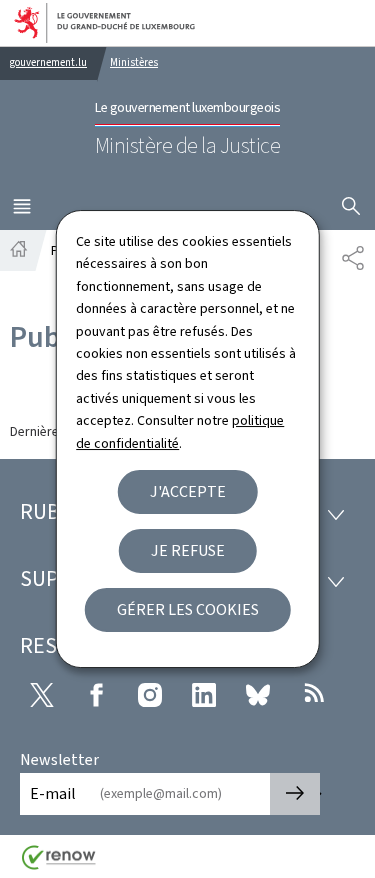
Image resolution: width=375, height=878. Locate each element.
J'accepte (188, 491)
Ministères (134, 62)
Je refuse (188, 550)
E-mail (53, 793)
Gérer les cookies (188, 609)
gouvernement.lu (48, 62)
